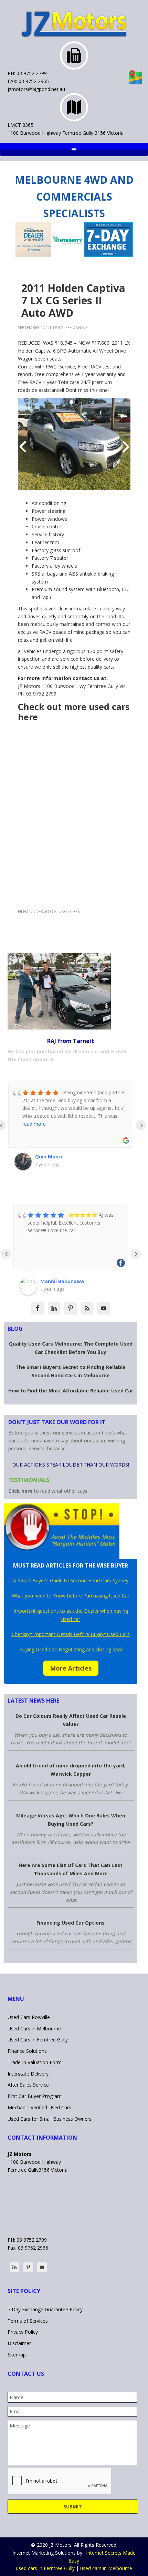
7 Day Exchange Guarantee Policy (45, 2309)
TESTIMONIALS (29, 1480)
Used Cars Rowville (29, 2017)
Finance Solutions (27, 2051)
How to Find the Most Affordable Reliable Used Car (71, 1391)
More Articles (71, 1668)
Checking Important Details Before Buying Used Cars (71, 1634)
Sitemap (17, 2355)
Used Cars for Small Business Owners (50, 2119)
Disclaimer (19, 2343)
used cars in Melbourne (106, 2568)
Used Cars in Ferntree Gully (38, 2040)
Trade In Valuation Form (35, 2062)
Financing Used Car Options (71, 1923)
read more (34, 1124)
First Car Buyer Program (35, 2096)
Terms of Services (28, 2321)
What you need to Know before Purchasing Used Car (71, 1596)
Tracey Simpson (60, 1281)
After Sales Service (28, 2085)
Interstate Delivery (28, 2074)
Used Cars (69, 911)
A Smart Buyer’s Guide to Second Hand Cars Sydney (71, 1580)
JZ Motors (74, 24)
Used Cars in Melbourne (34, 2029)
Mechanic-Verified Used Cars (39, 2107)
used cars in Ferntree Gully (45, 2568)
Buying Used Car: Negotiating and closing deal (71, 1649)
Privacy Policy (23, 2332)
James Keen (50, 1157)
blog (51, 911)
